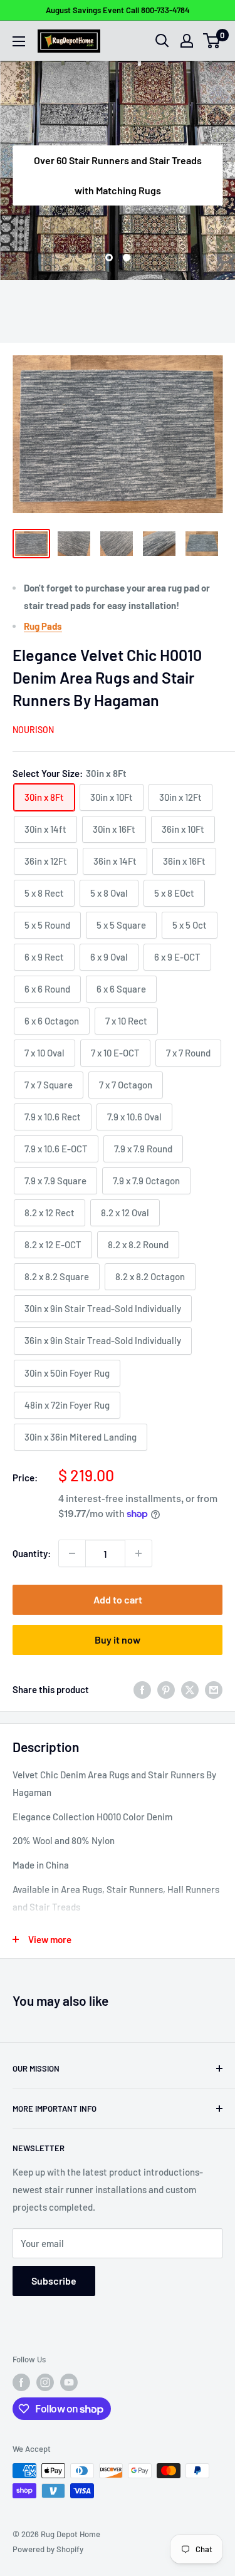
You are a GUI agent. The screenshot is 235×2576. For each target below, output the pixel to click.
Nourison (33, 730)
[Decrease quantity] (72, 1553)
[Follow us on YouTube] (69, 2382)
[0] (212, 41)
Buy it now (118, 1640)
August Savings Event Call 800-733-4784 (118, 10)
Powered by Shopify (48, 2549)
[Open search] (162, 41)
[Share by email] (214, 1689)
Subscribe (54, 2281)
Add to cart (118, 1599)
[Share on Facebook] (142, 1689)
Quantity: (32, 1553)
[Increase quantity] (138, 1553)
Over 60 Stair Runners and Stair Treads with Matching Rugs (118, 175)
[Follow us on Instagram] (45, 2382)
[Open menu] (19, 41)
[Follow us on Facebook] (21, 2382)
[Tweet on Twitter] (190, 1689)
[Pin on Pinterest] (166, 1689)
